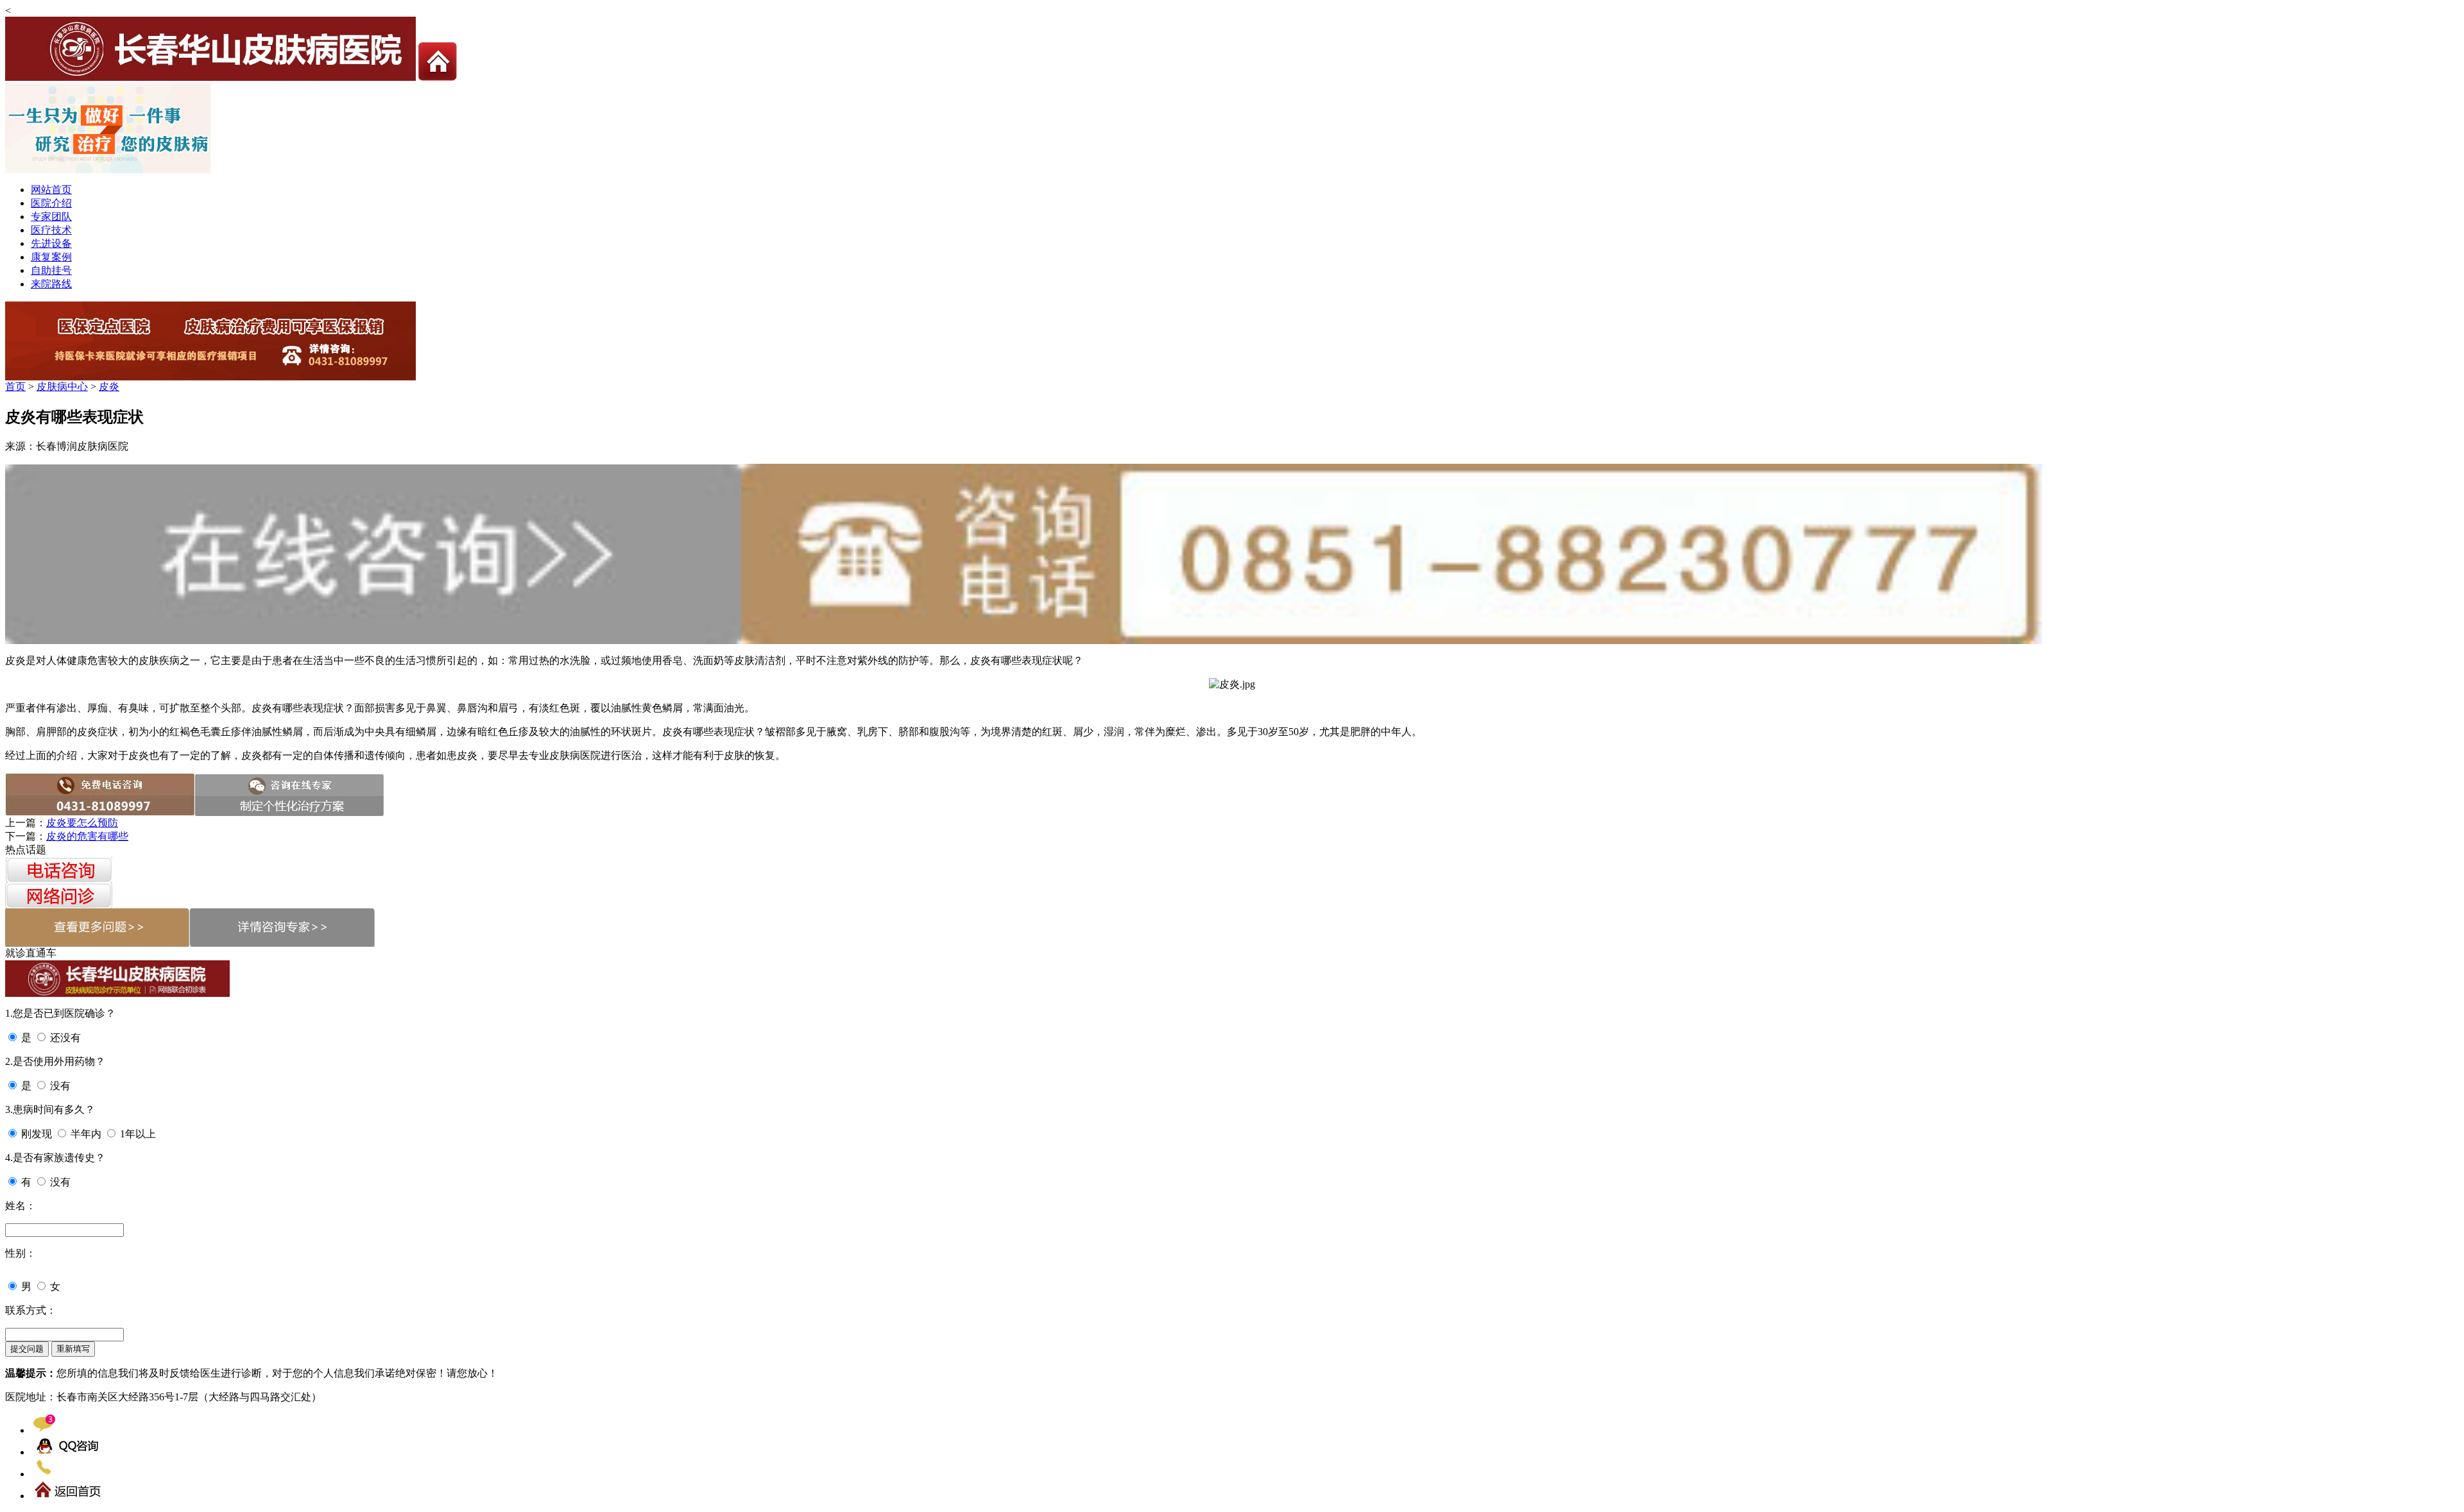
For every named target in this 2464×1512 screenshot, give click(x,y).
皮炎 (109, 386)
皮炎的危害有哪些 (87, 836)
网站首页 (51, 190)
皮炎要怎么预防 (82, 823)
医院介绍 (51, 203)
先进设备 (51, 243)
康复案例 (51, 257)
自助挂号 (51, 270)
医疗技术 (51, 230)
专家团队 (51, 217)
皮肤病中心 (62, 386)
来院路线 (51, 284)
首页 (15, 386)
